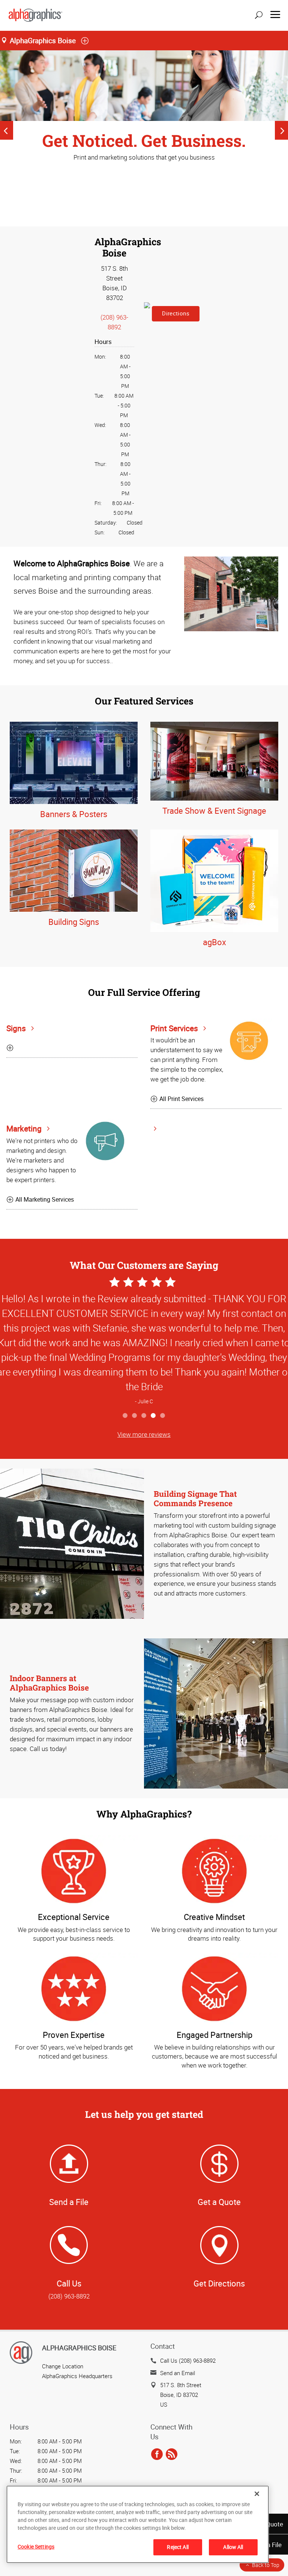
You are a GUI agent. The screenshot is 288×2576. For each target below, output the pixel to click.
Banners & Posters (74, 814)
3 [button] (144, 1416)
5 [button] (163, 1416)
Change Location (63, 2366)
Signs (17, 1028)
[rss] (172, 2455)
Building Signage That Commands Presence (195, 1498)
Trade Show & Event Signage (214, 811)
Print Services (175, 1028)
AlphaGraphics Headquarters (77, 2376)
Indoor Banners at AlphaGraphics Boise (49, 1683)
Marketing (25, 1128)
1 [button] (125, 1416)
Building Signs (74, 922)
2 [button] (135, 1416)
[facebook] (157, 2455)
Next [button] (281, 130)
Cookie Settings (36, 2547)
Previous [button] (7, 130)
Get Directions (219, 2283)
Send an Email (178, 2373)
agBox (214, 942)
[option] (144, 112)
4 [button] (154, 1416)
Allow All (233, 2547)
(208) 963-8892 (69, 2296)
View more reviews (144, 1434)
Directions (176, 313)
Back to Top (266, 2565)
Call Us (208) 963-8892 (188, 2360)
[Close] (257, 2494)
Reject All (178, 2547)
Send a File (69, 2202)
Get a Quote (219, 2202)
